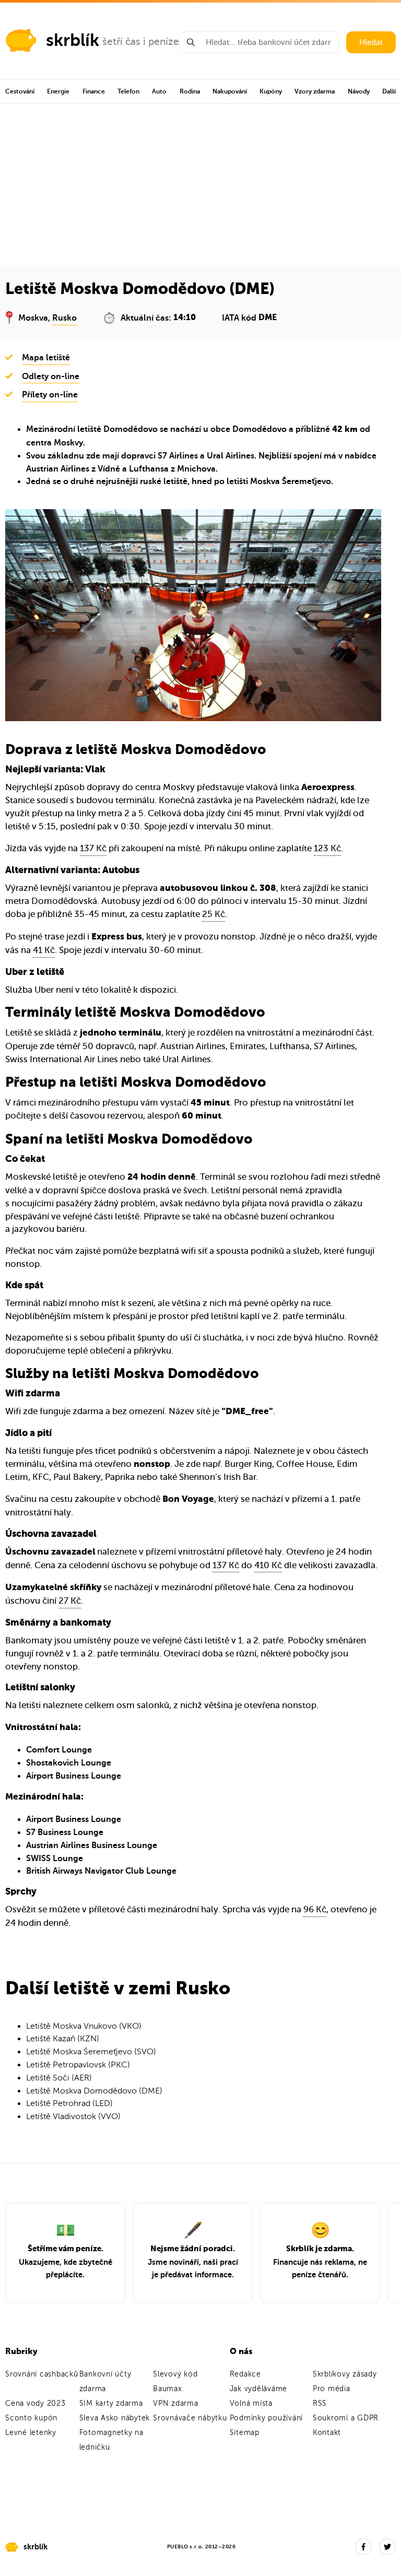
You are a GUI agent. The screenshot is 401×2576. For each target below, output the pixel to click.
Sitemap (245, 2433)
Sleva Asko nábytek (115, 2418)
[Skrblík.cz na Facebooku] (363, 2547)
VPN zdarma (176, 2403)
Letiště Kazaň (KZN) (63, 2039)
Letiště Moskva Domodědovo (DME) (94, 2091)
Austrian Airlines (58, 469)
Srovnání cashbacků (42, 2374)
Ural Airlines (231, 456)
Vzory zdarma (315, 91)
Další (389, 91)
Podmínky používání (267, 2418)
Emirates (247, 1046)
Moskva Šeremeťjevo (291, 481)
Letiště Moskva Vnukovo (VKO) (84, 2026)
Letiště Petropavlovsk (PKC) (78, 2065)
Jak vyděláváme (259, 2389)
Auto (159, 91)
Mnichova (196, 469)
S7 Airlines (178, 456)
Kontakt (327, 2433)
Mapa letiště (46, 358)
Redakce (245, 2374)
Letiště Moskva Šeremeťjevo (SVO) (91, 2052)
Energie (58, 91)
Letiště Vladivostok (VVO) (73, 2116)
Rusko (64, 318)
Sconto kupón (31, 2418)
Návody (359, 91)
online (262, 848)
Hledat (371, 42)
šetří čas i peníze (141, 42)
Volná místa (251, 2403)
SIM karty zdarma (111, 2403)
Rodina (190, 91)
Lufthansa (149, 469)
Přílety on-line (50, 395)
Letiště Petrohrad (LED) (69, 2103)
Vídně (109, 469)
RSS (320, 2403)
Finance (94, 91)
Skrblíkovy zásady (345, 2374)
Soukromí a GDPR (346, 2418)
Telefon (128, 91)
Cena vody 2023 (36, 2403)
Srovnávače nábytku (190, 2418)
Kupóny (271, 91)
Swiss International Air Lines (62, 1059)
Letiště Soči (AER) (59, 2078)
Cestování (20, 91)
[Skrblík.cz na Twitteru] (387, 2547)
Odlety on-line (51, 377)
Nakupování (230, 91)
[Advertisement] (200, 182)
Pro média (332, 2389)
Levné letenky (31, 2433)
